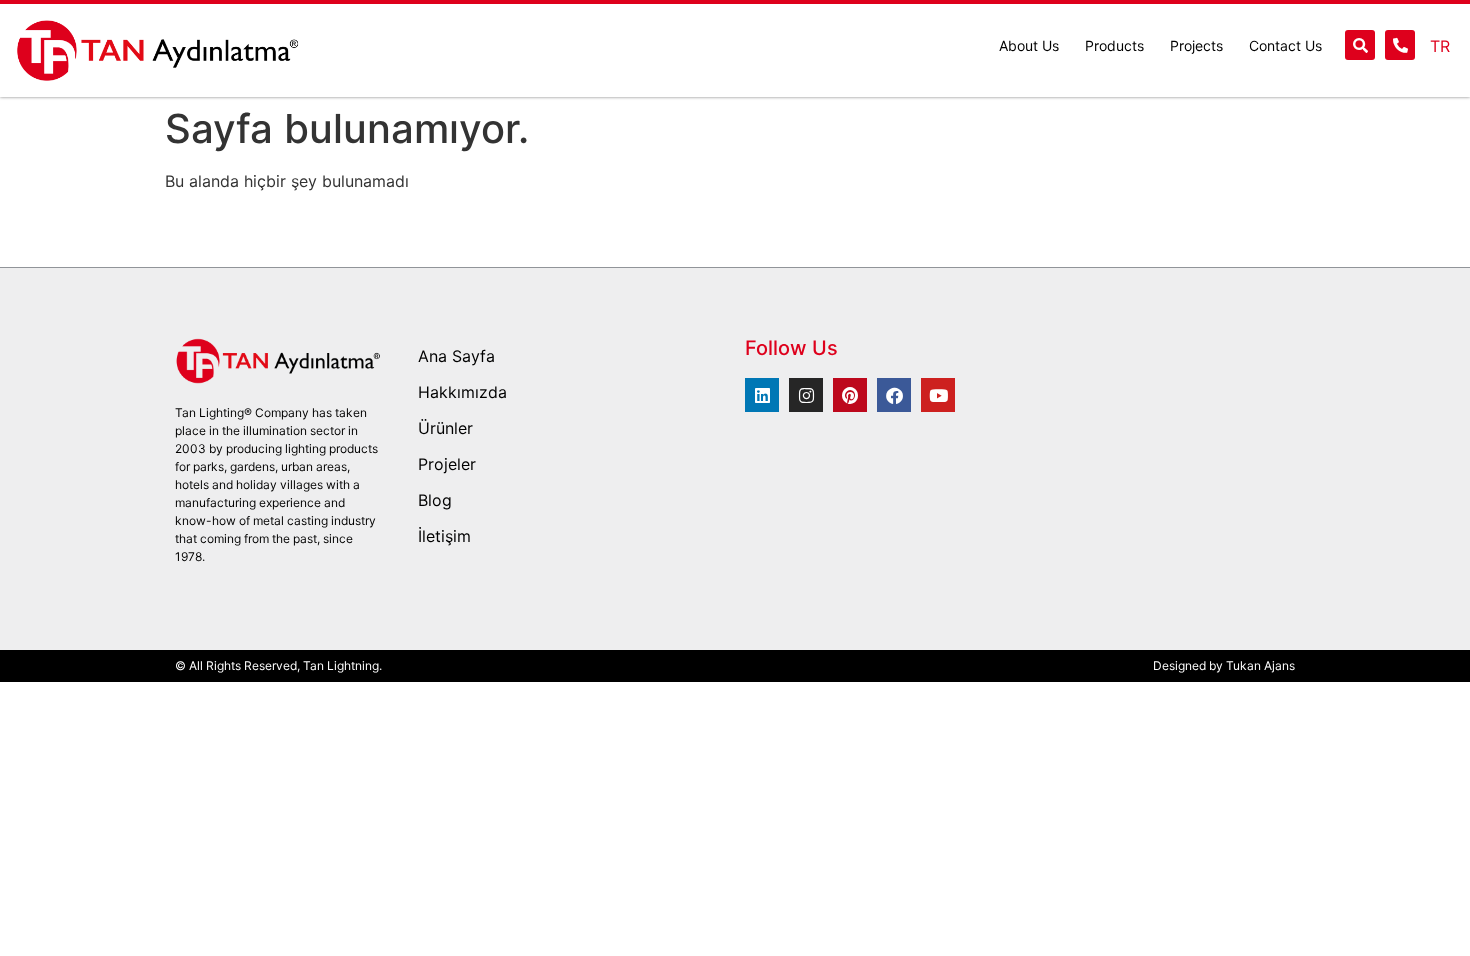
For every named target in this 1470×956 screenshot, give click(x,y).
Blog (435, 500)
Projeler (447, 464)
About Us (1029, 45)
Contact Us (1285, 45)
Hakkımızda (462, 392)
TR (1440, 46)
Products (1114, 45)
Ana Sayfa (456, 356)
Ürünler (445, 428)
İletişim (444, 536)
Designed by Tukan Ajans (1224, 665)
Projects (1196, 45)
